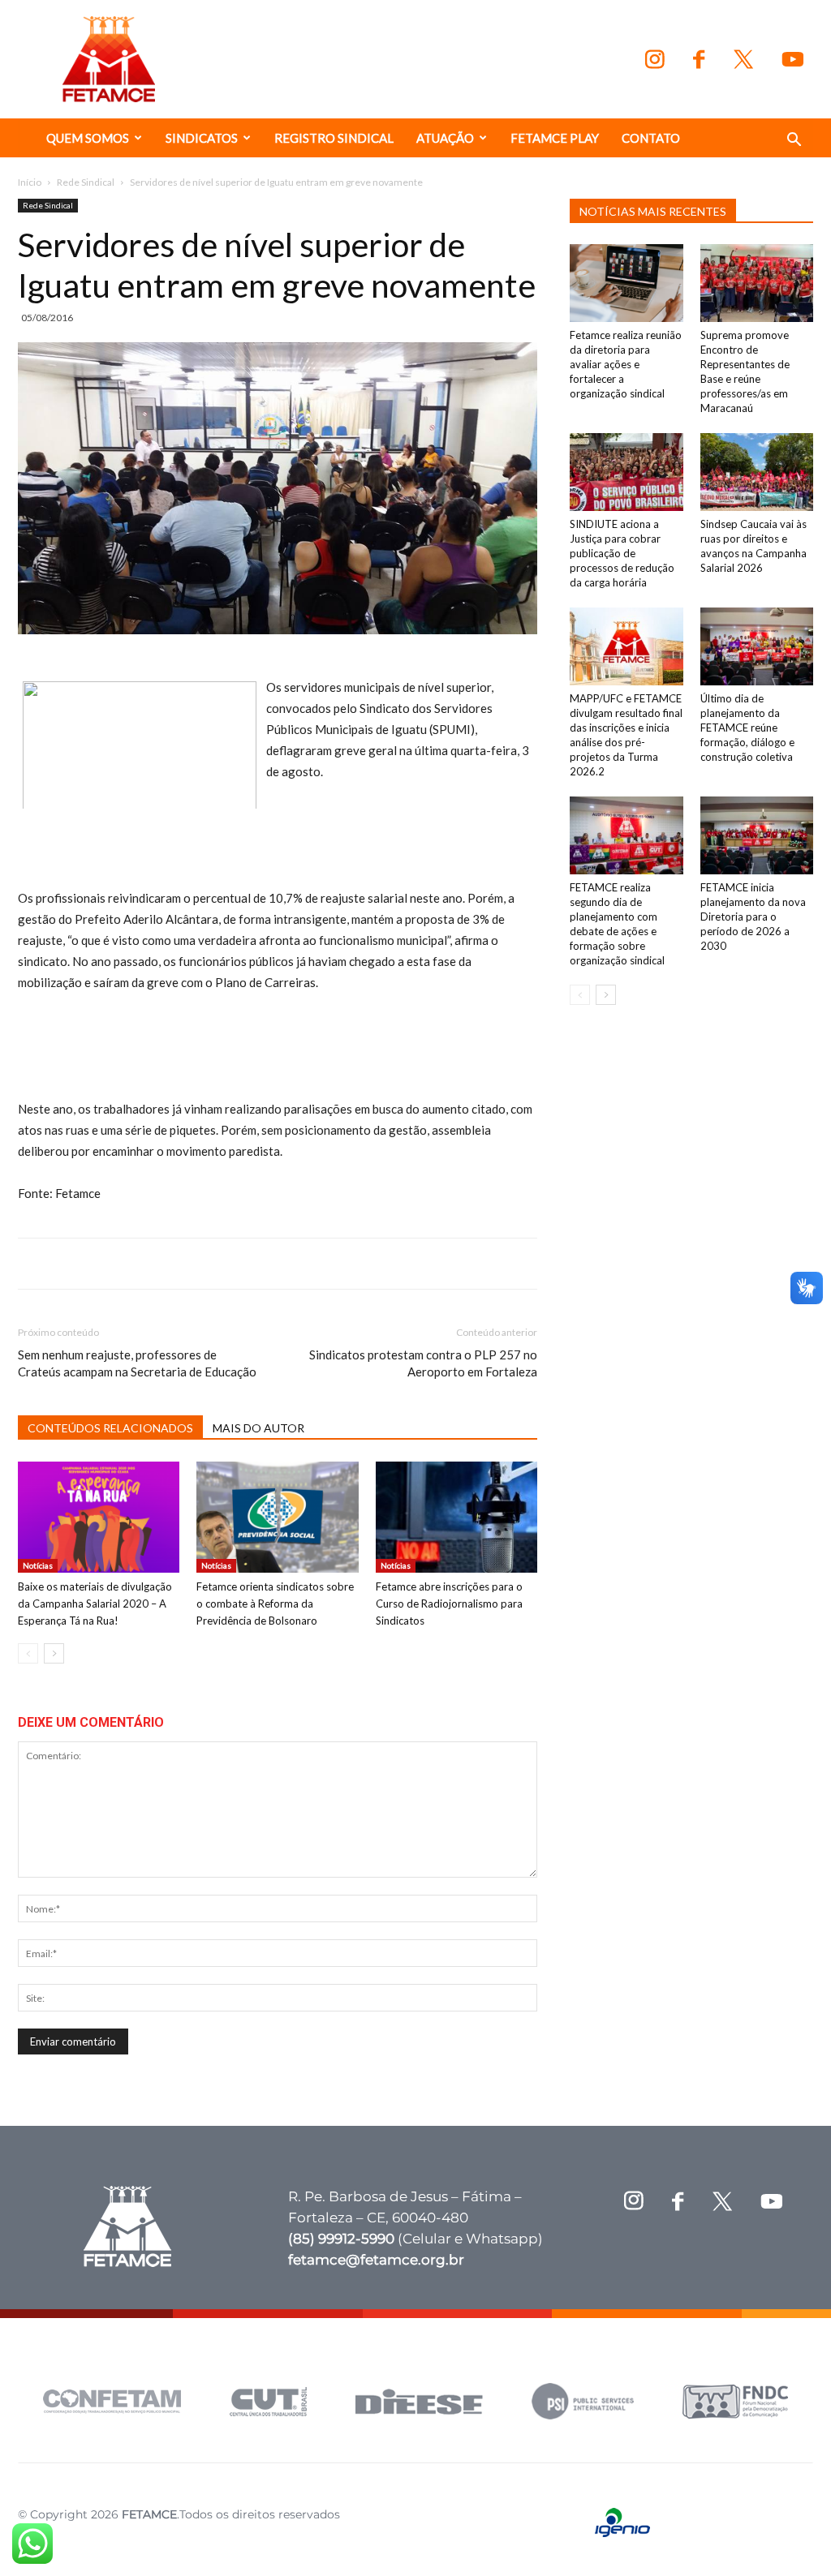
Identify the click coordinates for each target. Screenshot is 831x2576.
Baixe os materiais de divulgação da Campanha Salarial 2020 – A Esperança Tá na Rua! (95, 1604)
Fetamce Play (555, 138)
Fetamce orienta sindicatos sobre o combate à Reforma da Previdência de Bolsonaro (275, 1604)
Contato (651, 138)
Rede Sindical (86, 182)
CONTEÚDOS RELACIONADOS (110, 1428)
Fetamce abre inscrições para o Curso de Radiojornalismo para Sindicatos (449, 1604)
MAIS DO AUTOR (258, 1428)
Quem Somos (88, 138)
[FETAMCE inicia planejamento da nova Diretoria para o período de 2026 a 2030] (757, 835)
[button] (794, 142)
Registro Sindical (334, 138)
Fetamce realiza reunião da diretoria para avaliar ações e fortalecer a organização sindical (626, 364)
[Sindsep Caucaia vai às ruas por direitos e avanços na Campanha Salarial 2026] (757, 472)
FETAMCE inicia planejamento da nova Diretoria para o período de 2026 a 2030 (753, 917)
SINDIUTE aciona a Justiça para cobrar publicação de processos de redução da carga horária (622, 553)
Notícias (38, 1565)
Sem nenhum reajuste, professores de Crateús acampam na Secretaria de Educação (137, 1363)
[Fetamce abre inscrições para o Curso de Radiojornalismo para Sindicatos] (456, 1517)
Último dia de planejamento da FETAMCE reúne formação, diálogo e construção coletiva (747, 728)
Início (30, 182)
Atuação (445, 138)
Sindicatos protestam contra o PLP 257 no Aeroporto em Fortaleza (423, 1363)
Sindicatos (202, 138)
